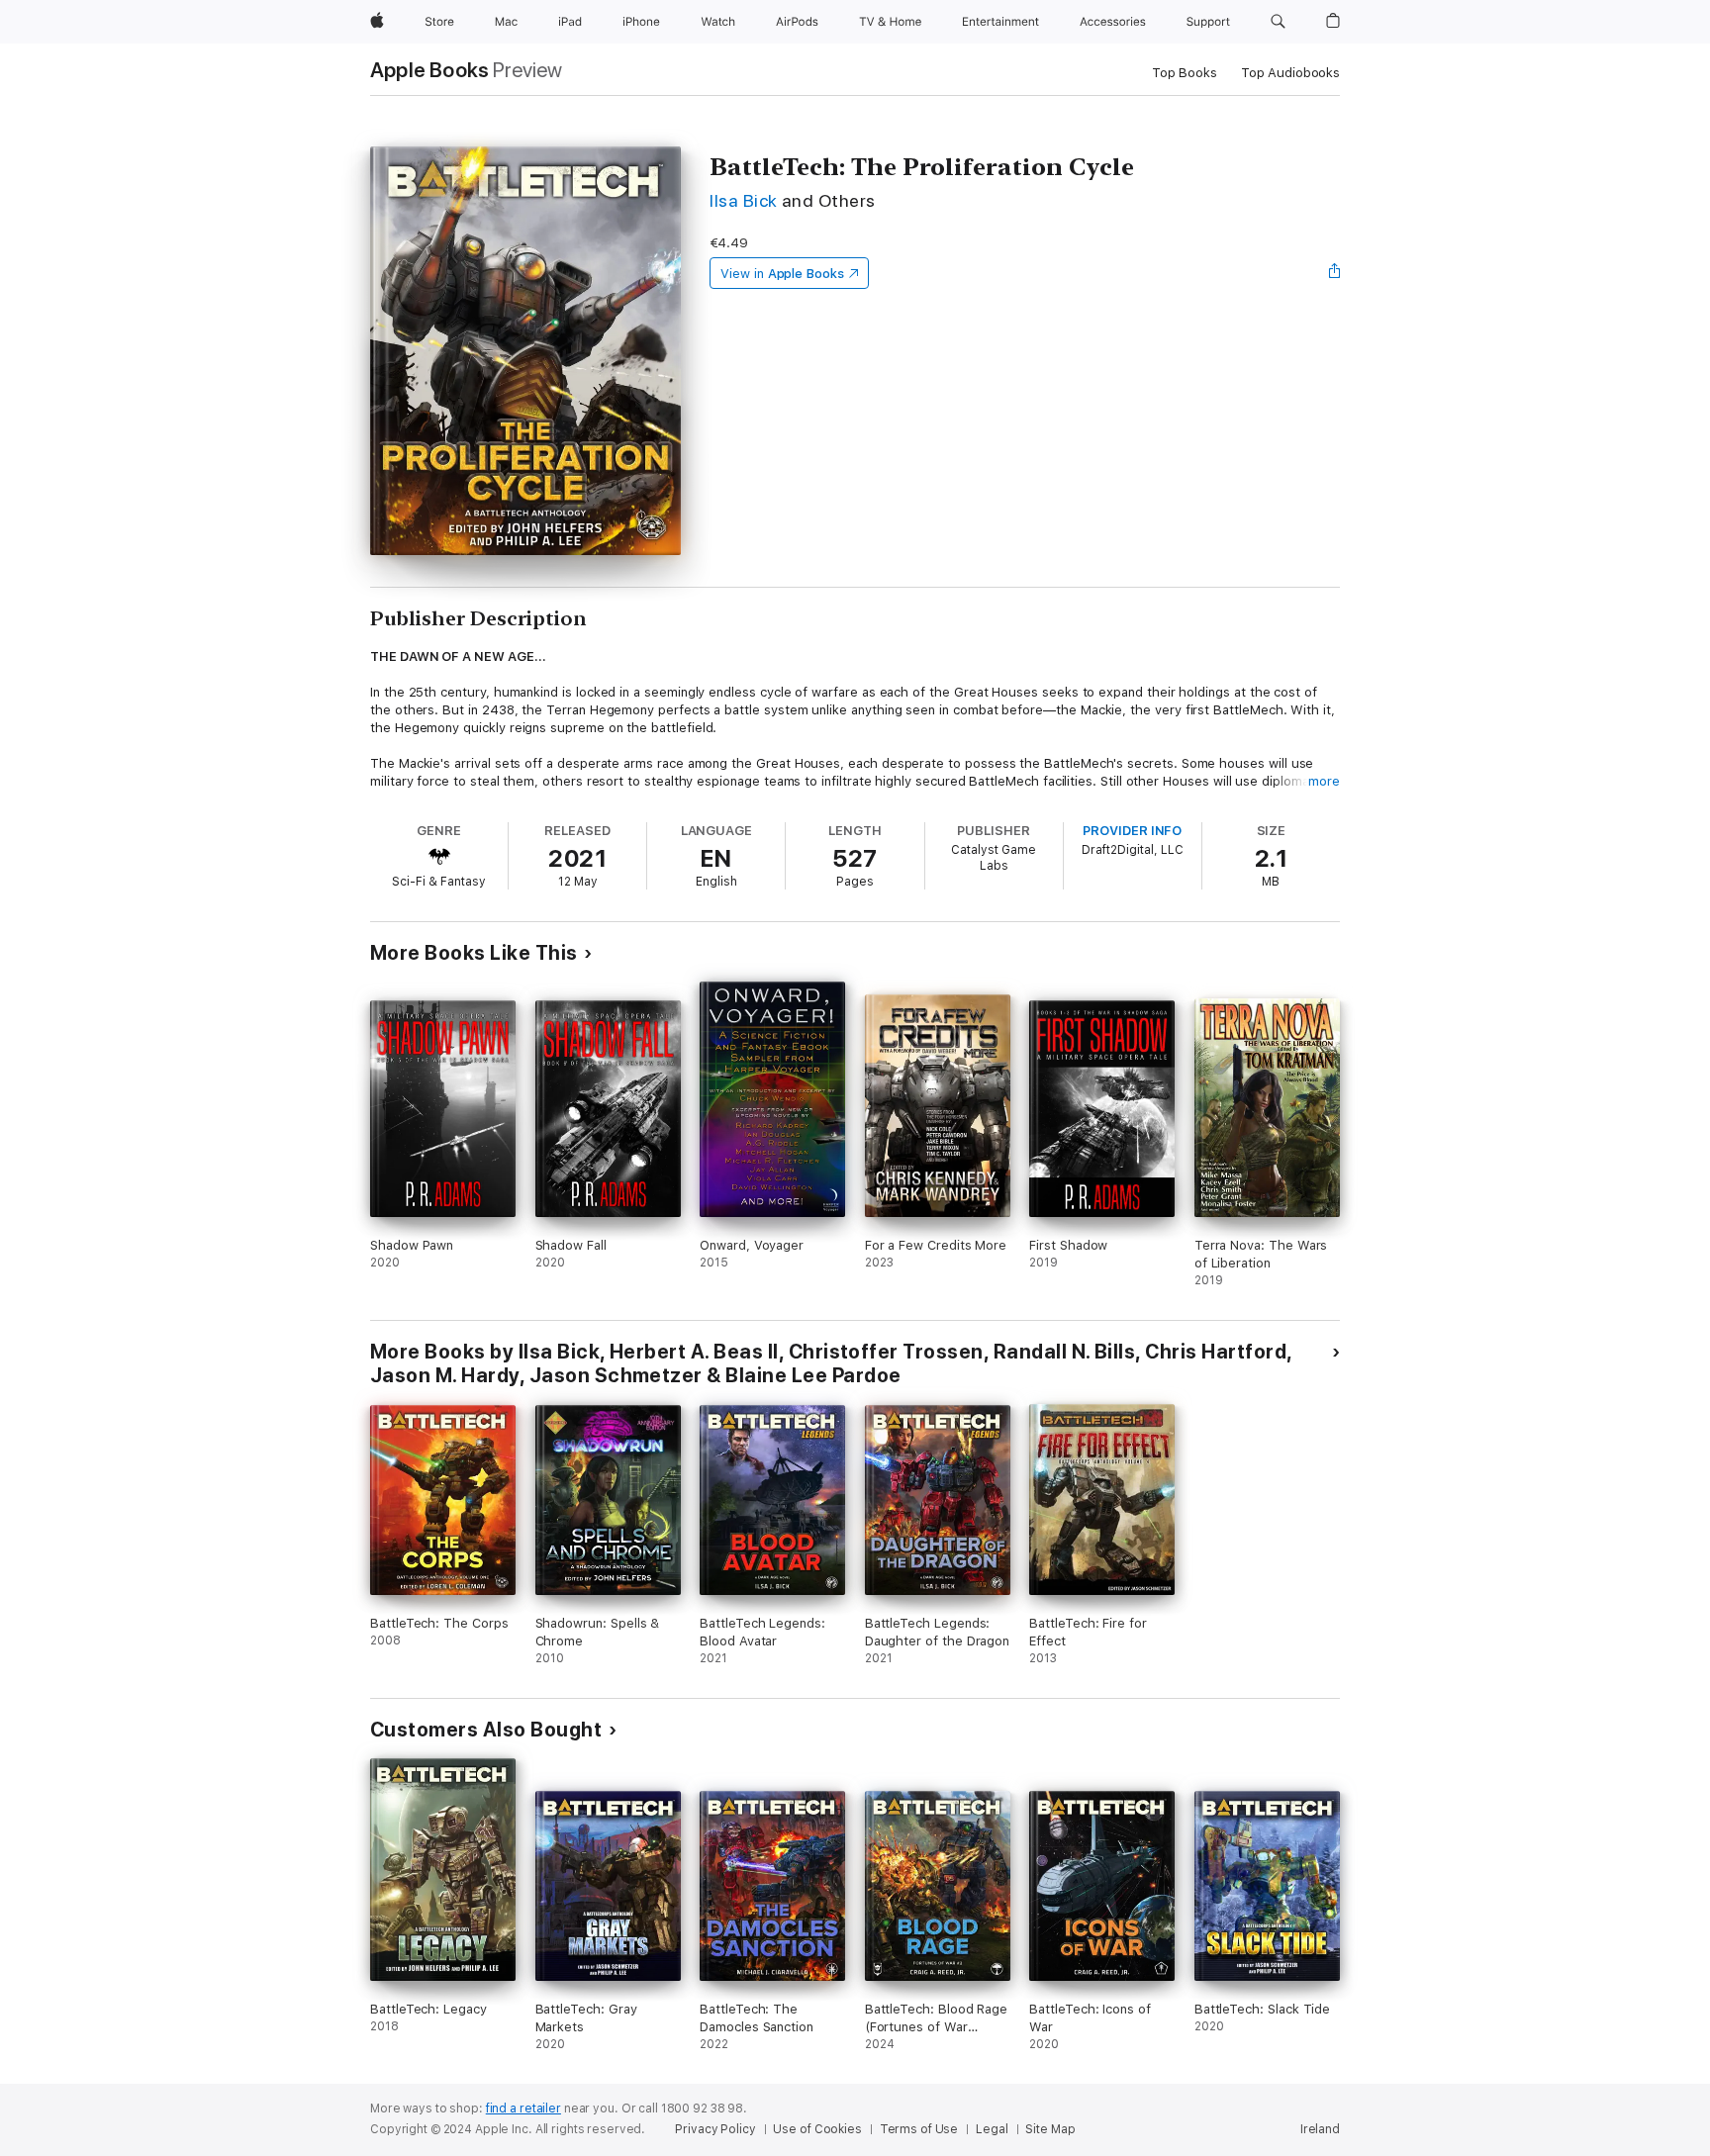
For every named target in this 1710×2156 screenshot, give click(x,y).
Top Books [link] (1185, 73)
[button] (1278, 22)
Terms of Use (919, 2129)
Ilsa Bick (743, 200)
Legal (992, 2129)
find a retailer (523, 2109)
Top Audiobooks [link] (1290, 73)
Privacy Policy (715, 2129)
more (1324, 781)
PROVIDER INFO (1132, 831)
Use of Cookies (817, 2129)
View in (782, 274)
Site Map (1050, 2129)
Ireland (1320, 2129)
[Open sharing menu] (1335, 273)
